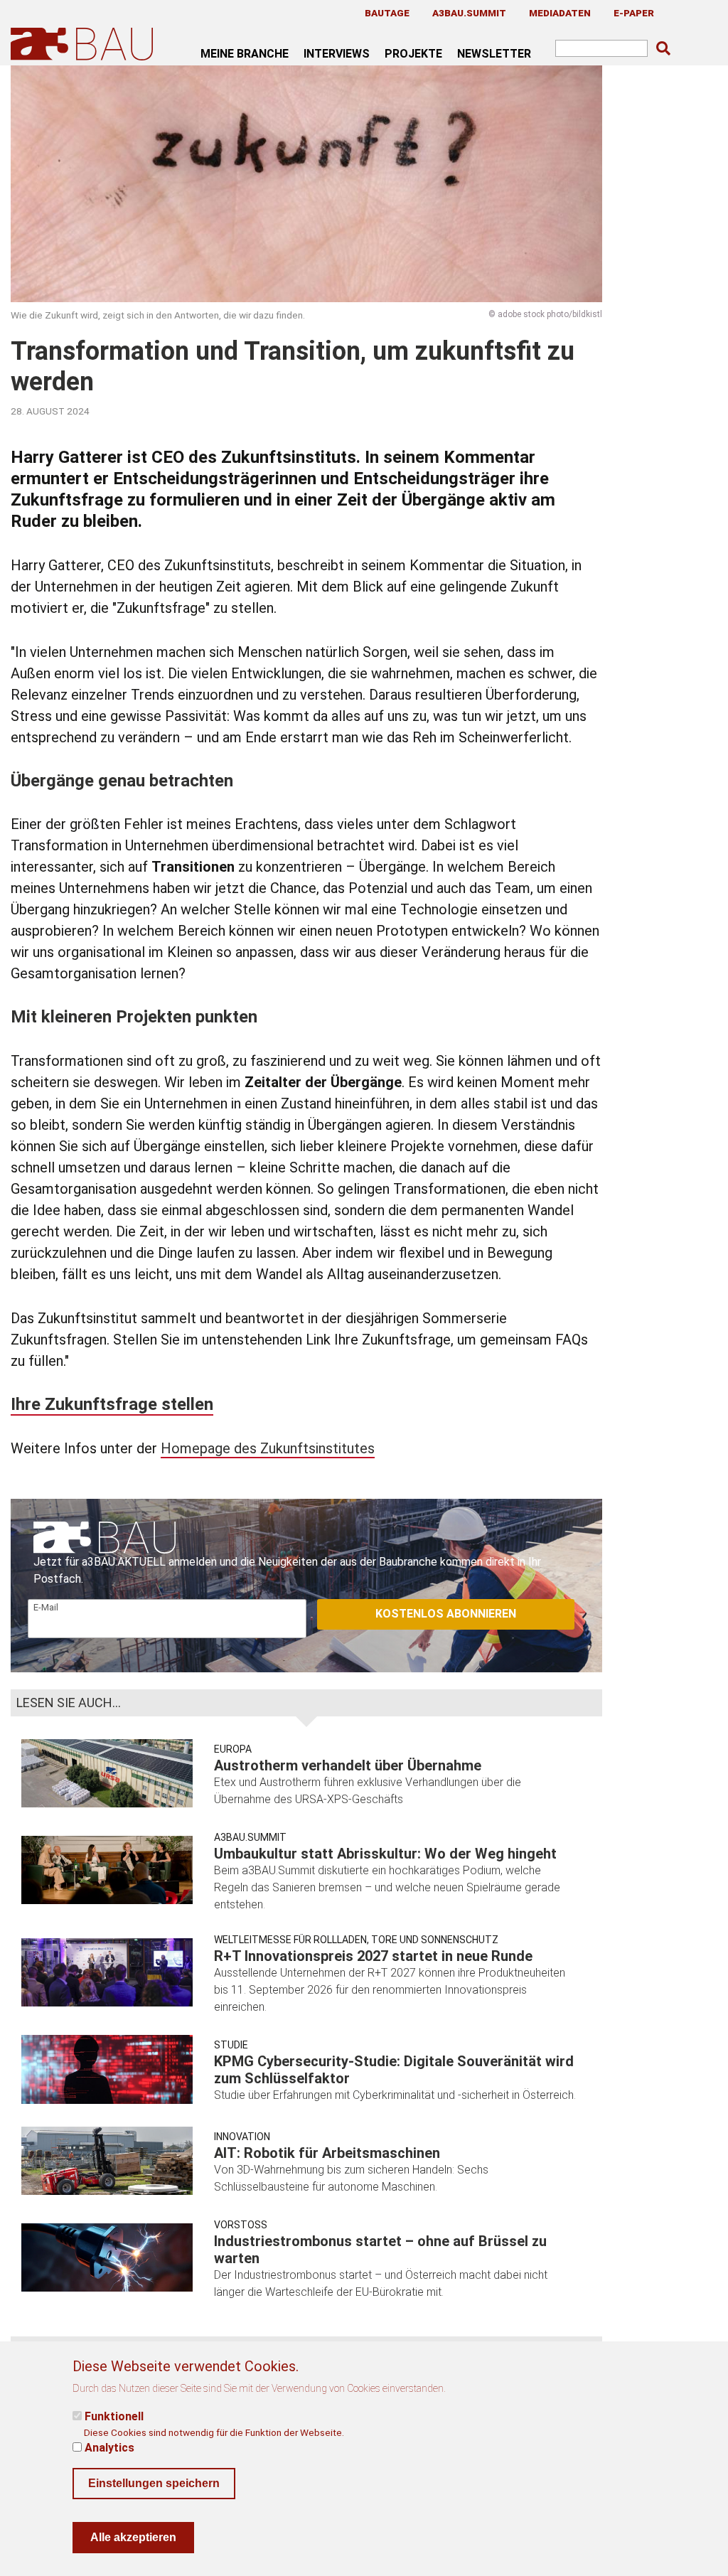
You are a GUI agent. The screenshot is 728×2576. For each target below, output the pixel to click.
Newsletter (494, 53)
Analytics (109, 2448)
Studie (231, 2045)
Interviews (337, 53)
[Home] (85, 44)
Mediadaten (560, 13)
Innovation (242, 2137)
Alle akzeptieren (133, 2537)
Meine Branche (245, 53)
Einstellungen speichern (154, 2483)
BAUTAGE (387, 13)
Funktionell (114, 2416)
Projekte (413, 53)
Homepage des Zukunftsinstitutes (268, 1448)
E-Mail (46, 1607)
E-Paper (634, 13)
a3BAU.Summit (469, 13)
